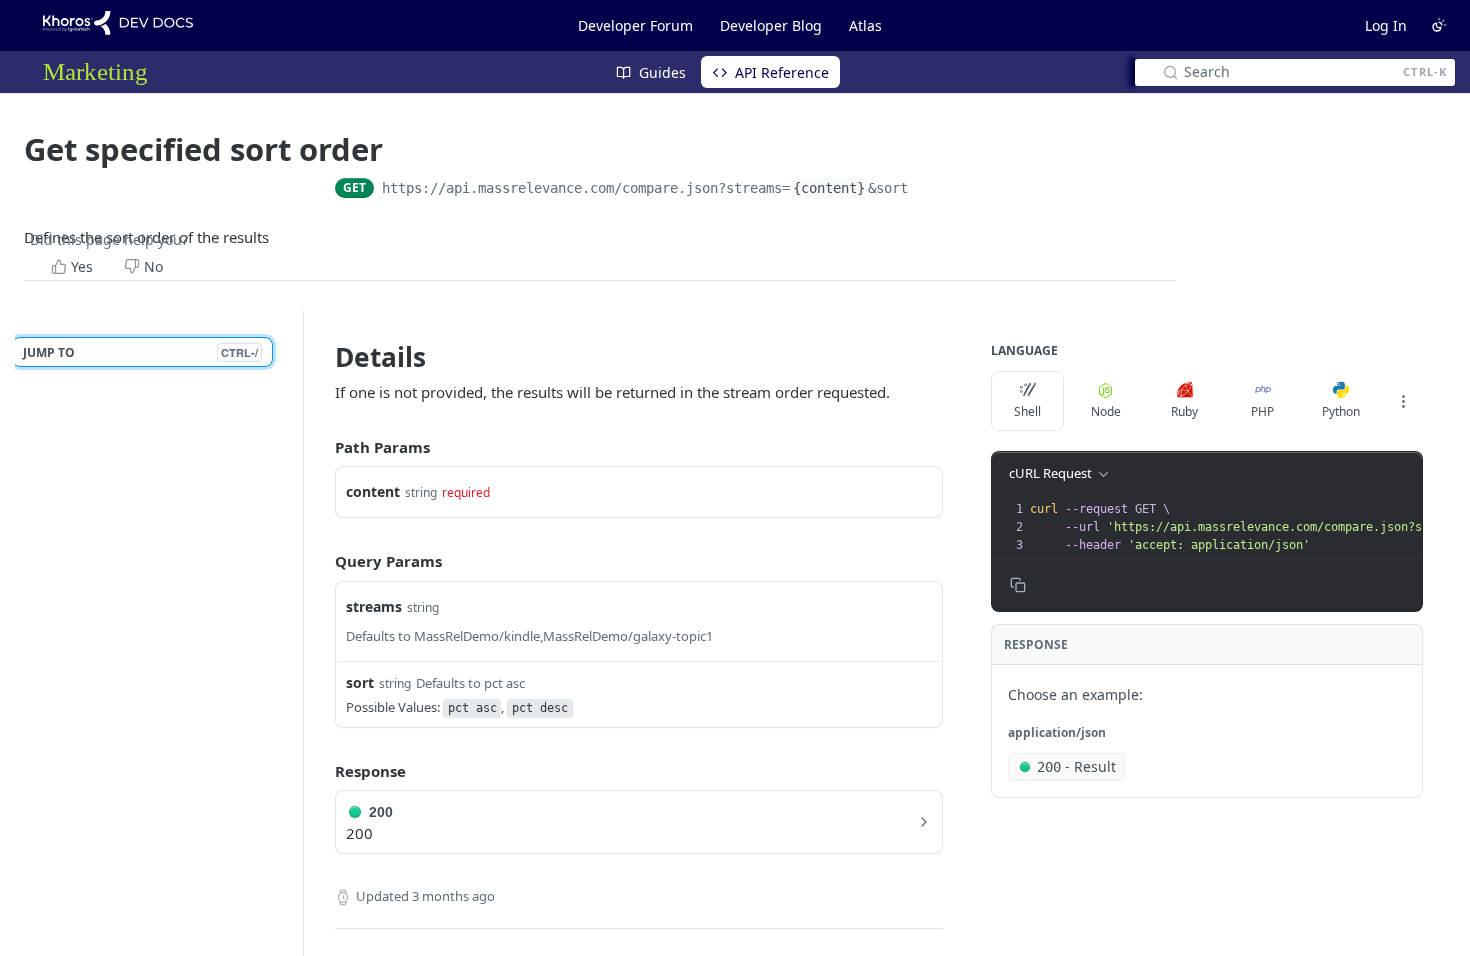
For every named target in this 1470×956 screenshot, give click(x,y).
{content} (829, 188)
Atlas (865, 25)
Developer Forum (635, 25)
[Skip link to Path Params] (321, 447)
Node (1106, 411)
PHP (1262, 411)
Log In (1386, 25)
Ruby (1184, 411)
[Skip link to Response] (321, 771)
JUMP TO (140, 352)
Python (1341, 411)
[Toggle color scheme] (1439, 25)
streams (374, 606)
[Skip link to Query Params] (321, 562)
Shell (1027, 411)
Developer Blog (771, 25)
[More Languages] (1403, 401)
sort (360, 682)
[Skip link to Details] (321, 357)
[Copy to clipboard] (928, 190)
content (373, 491)
